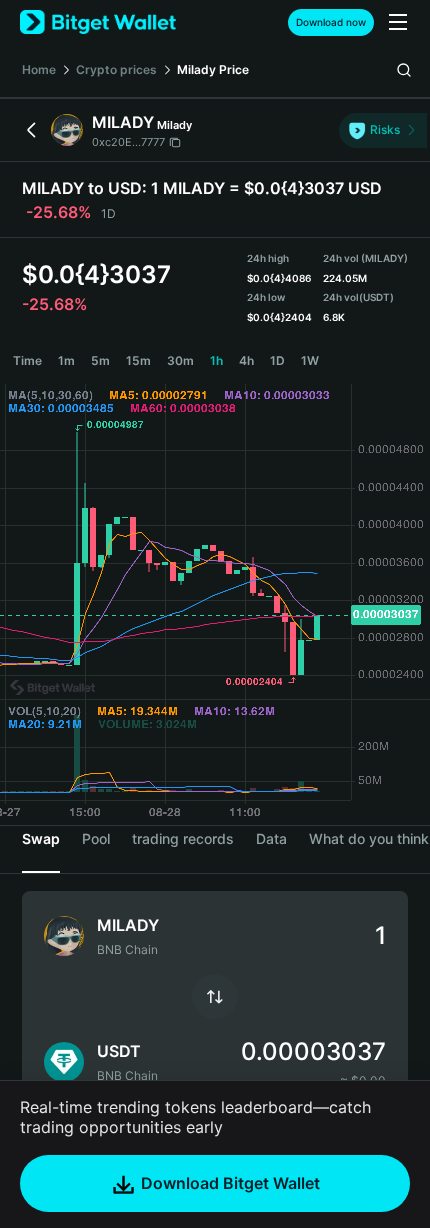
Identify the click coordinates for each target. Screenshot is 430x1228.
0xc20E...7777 (128, 142)
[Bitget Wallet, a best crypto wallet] (98, 22)
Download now (331, 22)
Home (39, 69)
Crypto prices (116, 69)
